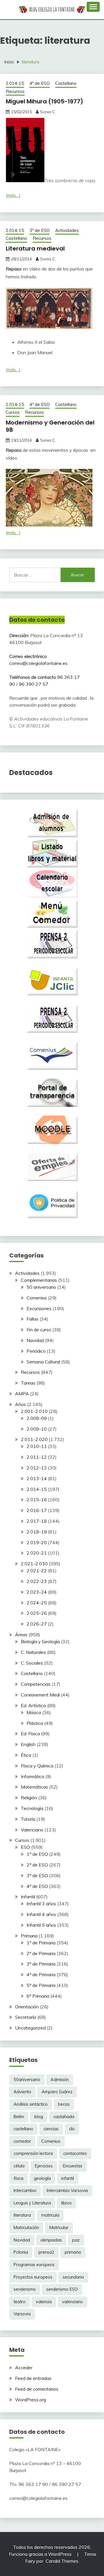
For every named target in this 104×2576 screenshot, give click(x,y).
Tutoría (28, 1819)
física (18, 2178)
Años (21, 1404)
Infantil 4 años (41, 1914)
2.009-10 (37, 1429)
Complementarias (39, 1280)
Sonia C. (48, 112)
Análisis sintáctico (31, 2104)
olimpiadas (51, 2240)
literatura (22, 2215)
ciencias (51, 2129)
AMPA (22, 1394)
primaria (73, 2252)
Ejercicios (44, 2166)
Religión (29, 1798)
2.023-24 (37, 1592)
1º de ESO (37, 1854)
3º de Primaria (41, 1964)
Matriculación (26, 2228)
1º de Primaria (41, 1943)
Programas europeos (34, 2265)
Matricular (59, 2228)
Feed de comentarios (37, 2389)
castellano (23, 2129)
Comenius (37, 1298)
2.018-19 (37, 1532)
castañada (64, 2117)
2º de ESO (37, 1865)
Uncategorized (30, 2028)
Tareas (28, 1383)
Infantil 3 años (41, 1904)
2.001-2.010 (34, 1411)
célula (19, 2166)
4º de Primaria (41, 1974)
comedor (22, 2141)
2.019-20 (37, 1542)
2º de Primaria (41, 1953)
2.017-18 (37, 1521)
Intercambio (25, 2191)
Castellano (66, 83)
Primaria (29, 1936)
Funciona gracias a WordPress (41, 2554)
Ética (26, 1755)
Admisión (60, 2080)
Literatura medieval (35, 248)
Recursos (15, 91)
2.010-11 (37, 1446)
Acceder (24, 2367)
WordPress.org (30, 2400)
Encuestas (73, 2166)
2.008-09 (37, 1418)
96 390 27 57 (34, 684)
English (28, 1744)
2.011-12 (37, 1457)
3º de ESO (40, 230)
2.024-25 (37, 1603)
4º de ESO (40, 83)
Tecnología (32, 1808)
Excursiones (39, 1308)
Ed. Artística (33, 1705)
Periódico (36, 1351)
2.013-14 (37, 1478)
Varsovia (22, 2314)
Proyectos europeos (33, 2277)
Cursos (13, 412)
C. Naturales (33, 1652)
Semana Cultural (43, 1362)
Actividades (67, 230)
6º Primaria (38, 1996)
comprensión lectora (33, 2153)
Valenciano (32, 1830)
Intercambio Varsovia (67, 2191)
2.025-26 (37, 1613)
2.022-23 (37, 1581)
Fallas (32, 1319)
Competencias (36, 1684)
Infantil (28, 1897)
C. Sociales (32, 1663)
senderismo (25, 2289)
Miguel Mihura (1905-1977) (44, 101)
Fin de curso (39, 1330)
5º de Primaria (41, 1985)
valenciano (73, 2302)
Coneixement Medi (40, 1695)
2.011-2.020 (34, 1439)
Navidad (35, 1340)
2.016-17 (37, 1510)
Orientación (27, 2007)
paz (76, 2240)
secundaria (73, 2277)
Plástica (35, 1723)
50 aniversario (41, 1287)
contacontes (75, 2153)
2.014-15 (15, 83)
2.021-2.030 (34, 1564)
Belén (19, 2117)
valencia (44, 2302)
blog (39, 2117)
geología (42, 2178)
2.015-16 (37, 1500)
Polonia (21, 2252)
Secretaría (26, 2017)
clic (72, 2129)
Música (34, 1712)
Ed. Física (30, 1734)
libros (66, 2203)
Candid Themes (62, 2561)
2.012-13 (37, 1468)
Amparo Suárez (57, 2092)
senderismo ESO (62, 2289)
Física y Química (37, 1766)
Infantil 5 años (41, 1925)
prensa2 (46, 2252)
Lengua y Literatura (32, 2203)
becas (64, 2104)
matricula (50, 2215)
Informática (32, 1776)
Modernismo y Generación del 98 (50, 426)
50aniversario (27, 2080)
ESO (25, 1847)
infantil (68, 2178)
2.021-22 (37, 1571)
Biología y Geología (40, 1641)
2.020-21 (37, 1553)
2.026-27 (37, 1624)
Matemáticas (34, 1787)
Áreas (21, 1635)
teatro (19, 2302)
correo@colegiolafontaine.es (38, 663)
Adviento (22, 2092)
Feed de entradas (33, 2378)
